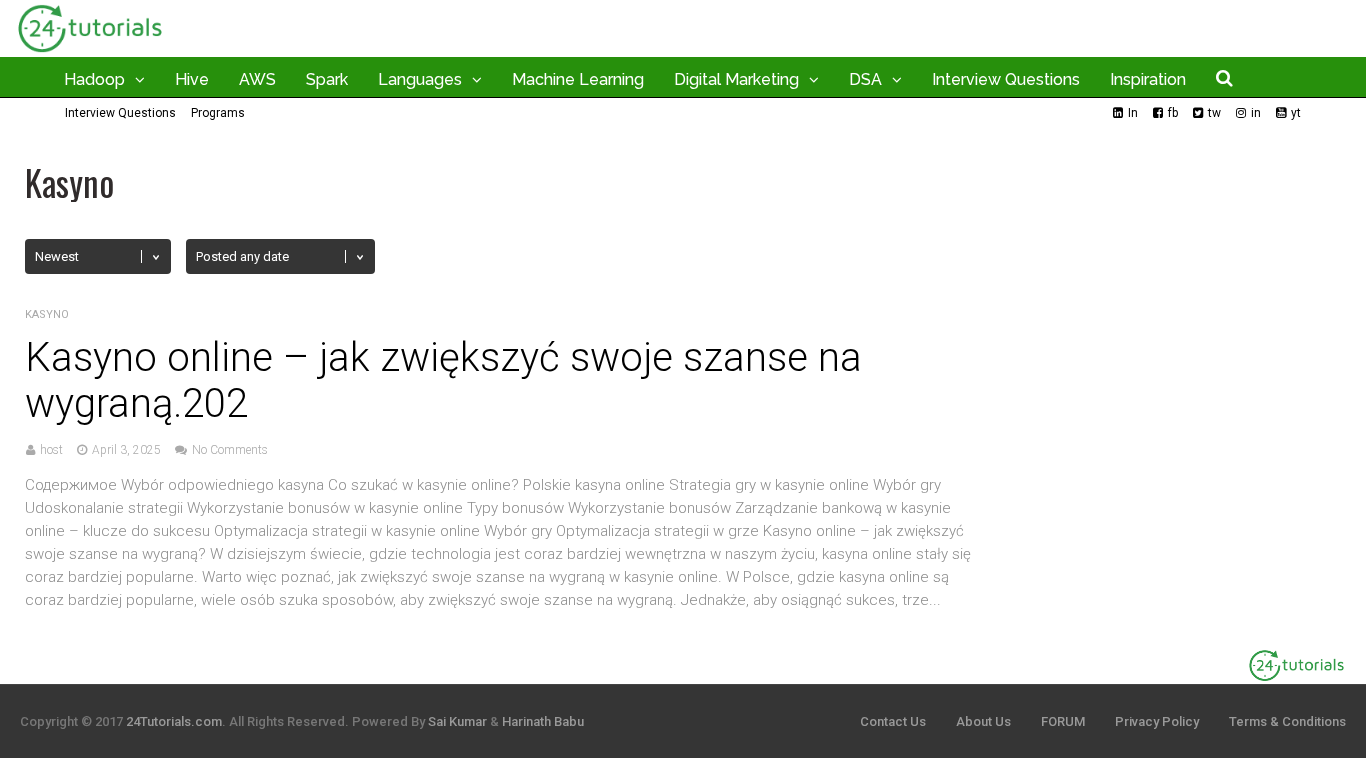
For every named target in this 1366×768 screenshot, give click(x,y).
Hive (192, 79)
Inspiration (1148, 79)
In (1133, 113)
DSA (865, 79)
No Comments (230, 450)
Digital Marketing (736, 79)
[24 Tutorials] (90, 53)
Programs (218, 113)
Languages (420, 79)
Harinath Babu (543, 721)
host (51, 450)
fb (1173, 113)
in (1256, 113)
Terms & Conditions (1287, 721)
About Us (983, 721)
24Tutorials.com (174, 721)
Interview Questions (1006, 79)
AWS (257, 79)
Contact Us (893, 721)
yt (1296, 113)
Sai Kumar (457, 721)
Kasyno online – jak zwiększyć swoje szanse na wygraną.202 (443, 380)
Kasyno (47, 314)
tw (1214, 113)
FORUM (1063, 721)
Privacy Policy (1157, 721)
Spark (327, 79)
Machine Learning (578, 79)
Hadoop (94, 79)
